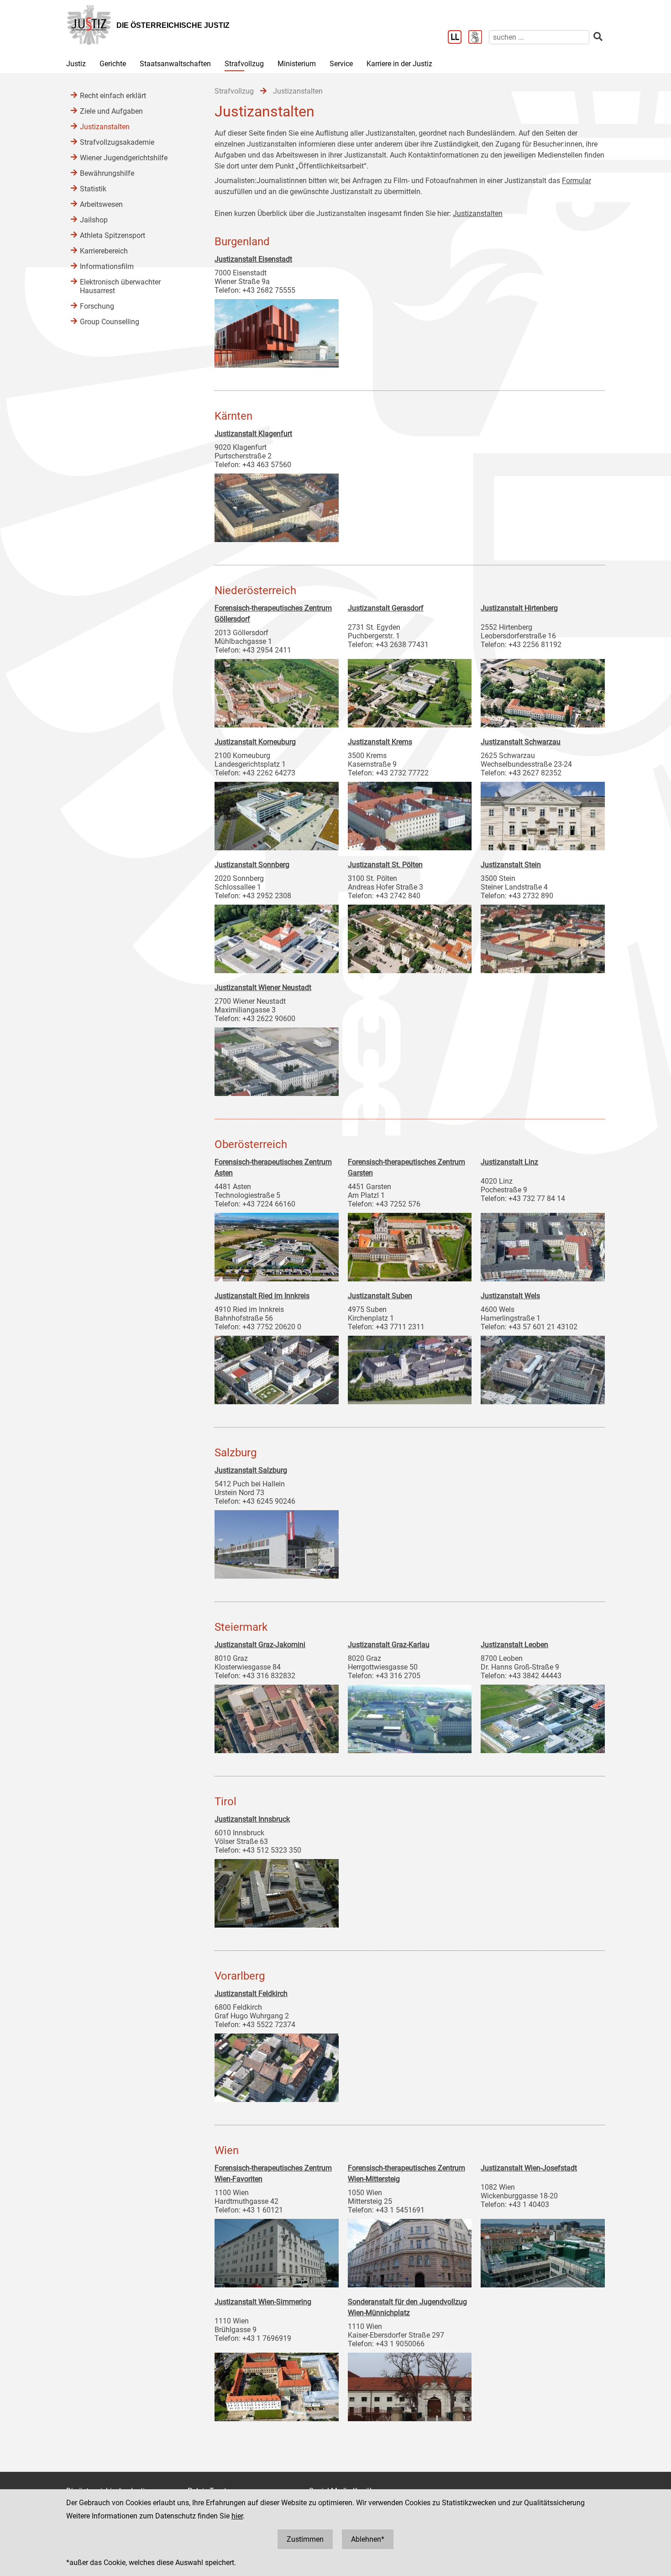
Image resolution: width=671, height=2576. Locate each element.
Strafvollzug (244, 64)
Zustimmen (305, 2539)
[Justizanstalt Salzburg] (277, 1542)
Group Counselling (110, 322)
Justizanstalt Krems (380, 742)
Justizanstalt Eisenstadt (253, 259)
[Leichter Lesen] (458, 38)
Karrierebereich (104, 251)
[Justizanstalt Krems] (410, 814)
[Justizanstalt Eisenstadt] (277, 331)
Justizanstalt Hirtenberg (519, 608)
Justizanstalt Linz (509, 1162)
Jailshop (94, 220)
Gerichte (113, 64)
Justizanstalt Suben (380, 1296)
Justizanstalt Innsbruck (252, 1819)
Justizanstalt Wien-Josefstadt (529, 2168)
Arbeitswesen (101, 204)
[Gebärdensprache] (479, 38)
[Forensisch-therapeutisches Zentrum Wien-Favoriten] (277, 2251)
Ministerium (297, 64)
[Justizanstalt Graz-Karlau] (410, 1717)
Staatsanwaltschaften (175, 64)
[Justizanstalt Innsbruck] (277, 1891)
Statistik (93, 189)
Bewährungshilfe (107, 173)
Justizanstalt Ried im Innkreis (262, 1296)
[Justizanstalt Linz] (543, 1245)
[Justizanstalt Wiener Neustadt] (277, 1059)
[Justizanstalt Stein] (543, 937)
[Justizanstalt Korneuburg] (277, 814)
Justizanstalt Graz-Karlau (389, 1645)
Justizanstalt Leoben (514, 1645)
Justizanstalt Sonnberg (252, 865)
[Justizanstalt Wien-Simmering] (277, 2385)
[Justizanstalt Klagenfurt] (277, 506)
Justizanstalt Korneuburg (255, 742)
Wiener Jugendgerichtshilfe (124, 158)
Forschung (97, 306)
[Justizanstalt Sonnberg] (277, 937)
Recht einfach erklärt (113, 96)
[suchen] (598, 37)
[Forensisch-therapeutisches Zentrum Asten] (277, 1245)
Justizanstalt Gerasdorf (386, 608)
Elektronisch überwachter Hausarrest (120, 286)
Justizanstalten (478, 213)
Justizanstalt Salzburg (251, 1470)
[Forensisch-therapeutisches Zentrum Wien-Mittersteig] (410, 2251)
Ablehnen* (368, 2539)
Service (341, 64)
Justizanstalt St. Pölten (385, 865)
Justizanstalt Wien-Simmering (263, 2302)
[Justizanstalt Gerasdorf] (410, 691)
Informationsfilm (107, 266)
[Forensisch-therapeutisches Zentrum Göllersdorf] (277, 691)
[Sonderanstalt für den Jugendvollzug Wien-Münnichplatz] (410, 2385)
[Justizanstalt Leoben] (543, 1717)
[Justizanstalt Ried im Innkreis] (277, 1368)
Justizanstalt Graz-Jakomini (260, 1645)
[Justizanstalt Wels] (543, 1368)
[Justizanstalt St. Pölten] (410, 937)
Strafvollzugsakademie (117, 142)
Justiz (76, 64)
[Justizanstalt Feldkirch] (277, 2065)
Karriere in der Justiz (399, 64)
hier (237, 2516)
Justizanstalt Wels (510, 1296)
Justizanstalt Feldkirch (251, 1994)
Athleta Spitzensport (113, 235)
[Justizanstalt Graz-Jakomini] (277, 1717)
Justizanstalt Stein (511, 865)
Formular (577, 181)
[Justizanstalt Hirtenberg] (543, 691)
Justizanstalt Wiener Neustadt (263, 988)
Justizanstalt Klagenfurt (253, 434)
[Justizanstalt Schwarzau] (543, 814)
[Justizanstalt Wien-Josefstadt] (543, 2251)
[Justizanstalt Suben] (410, 1368)
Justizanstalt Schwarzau (521, 742)
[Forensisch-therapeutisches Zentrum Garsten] (410, 1245)
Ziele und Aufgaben (111, 111)
